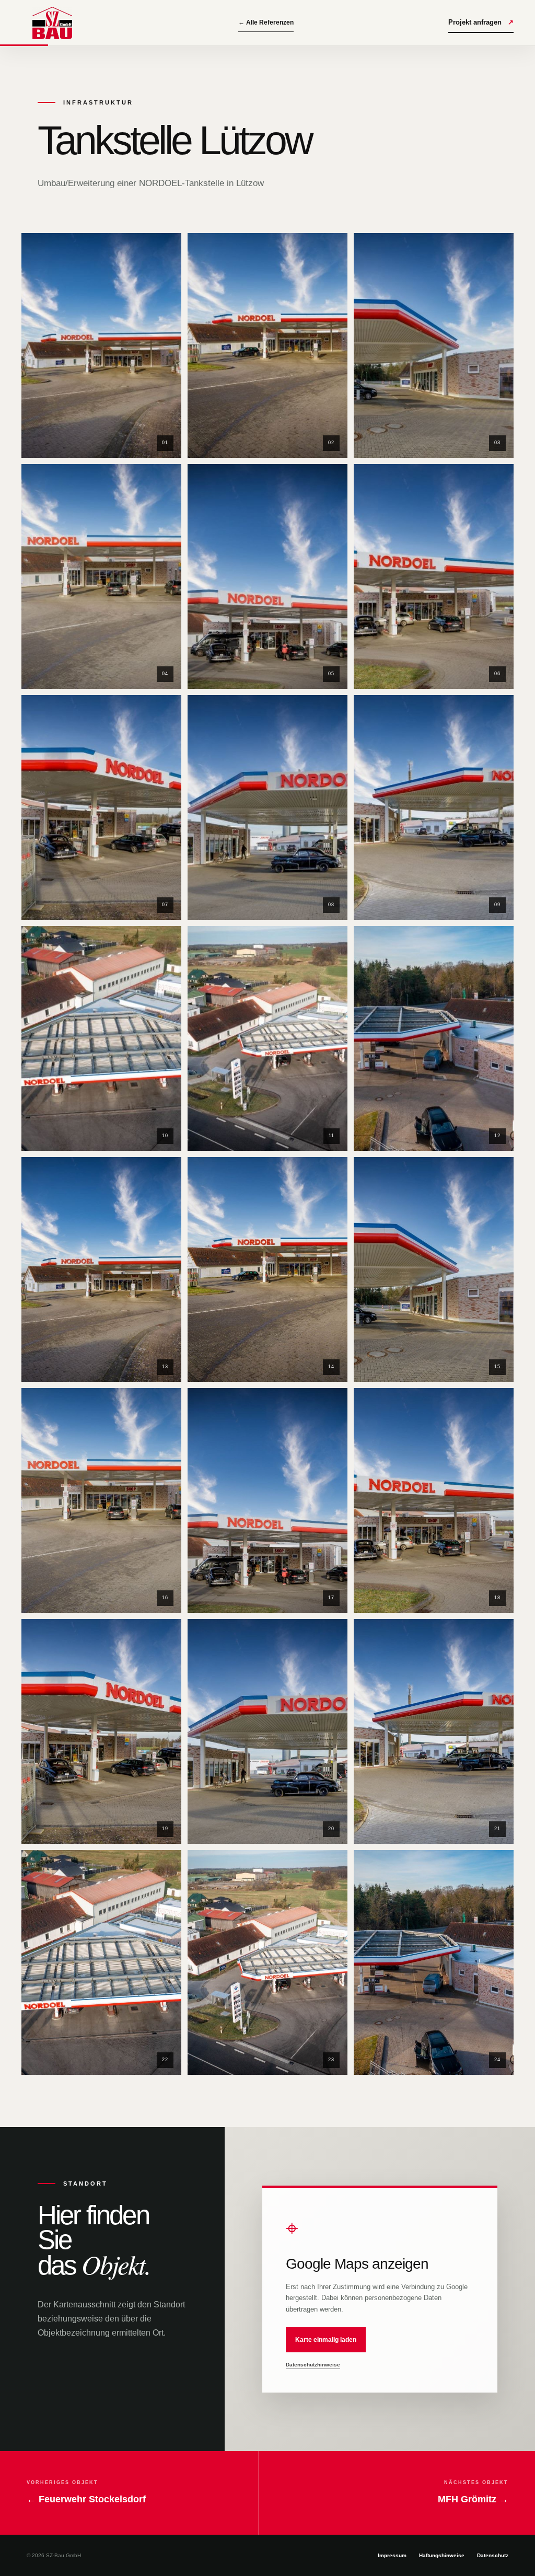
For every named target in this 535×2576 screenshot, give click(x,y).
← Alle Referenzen (266, 22)
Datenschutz (493, 2555)
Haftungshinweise (442, 2555)
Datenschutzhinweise (313, 2365)
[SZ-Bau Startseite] (52, 23)
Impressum (392, 2555)
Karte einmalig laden (326, 2340)
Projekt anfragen (481, 22)
